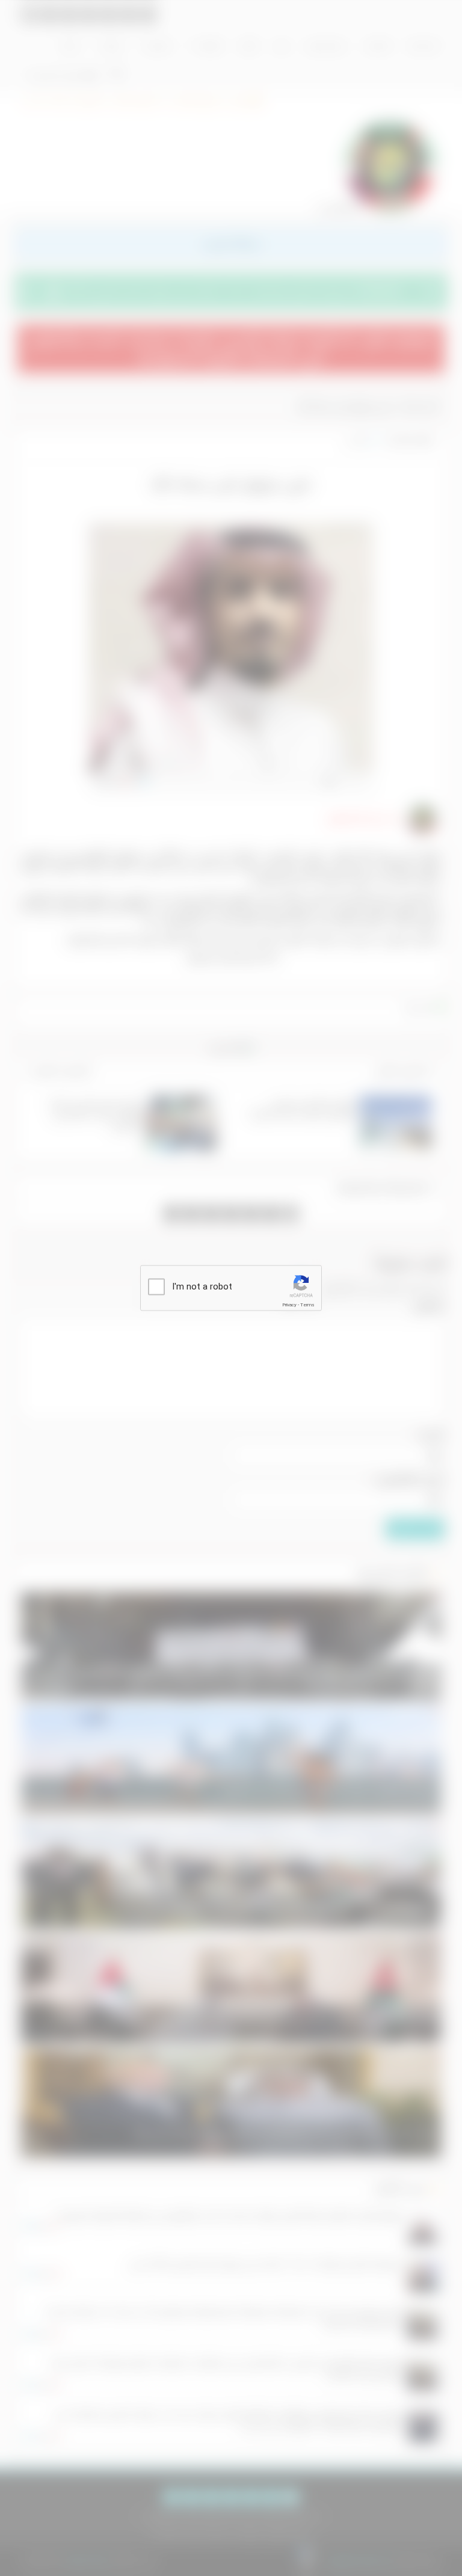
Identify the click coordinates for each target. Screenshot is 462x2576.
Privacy (289, 1305)
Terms (307, 1305)
